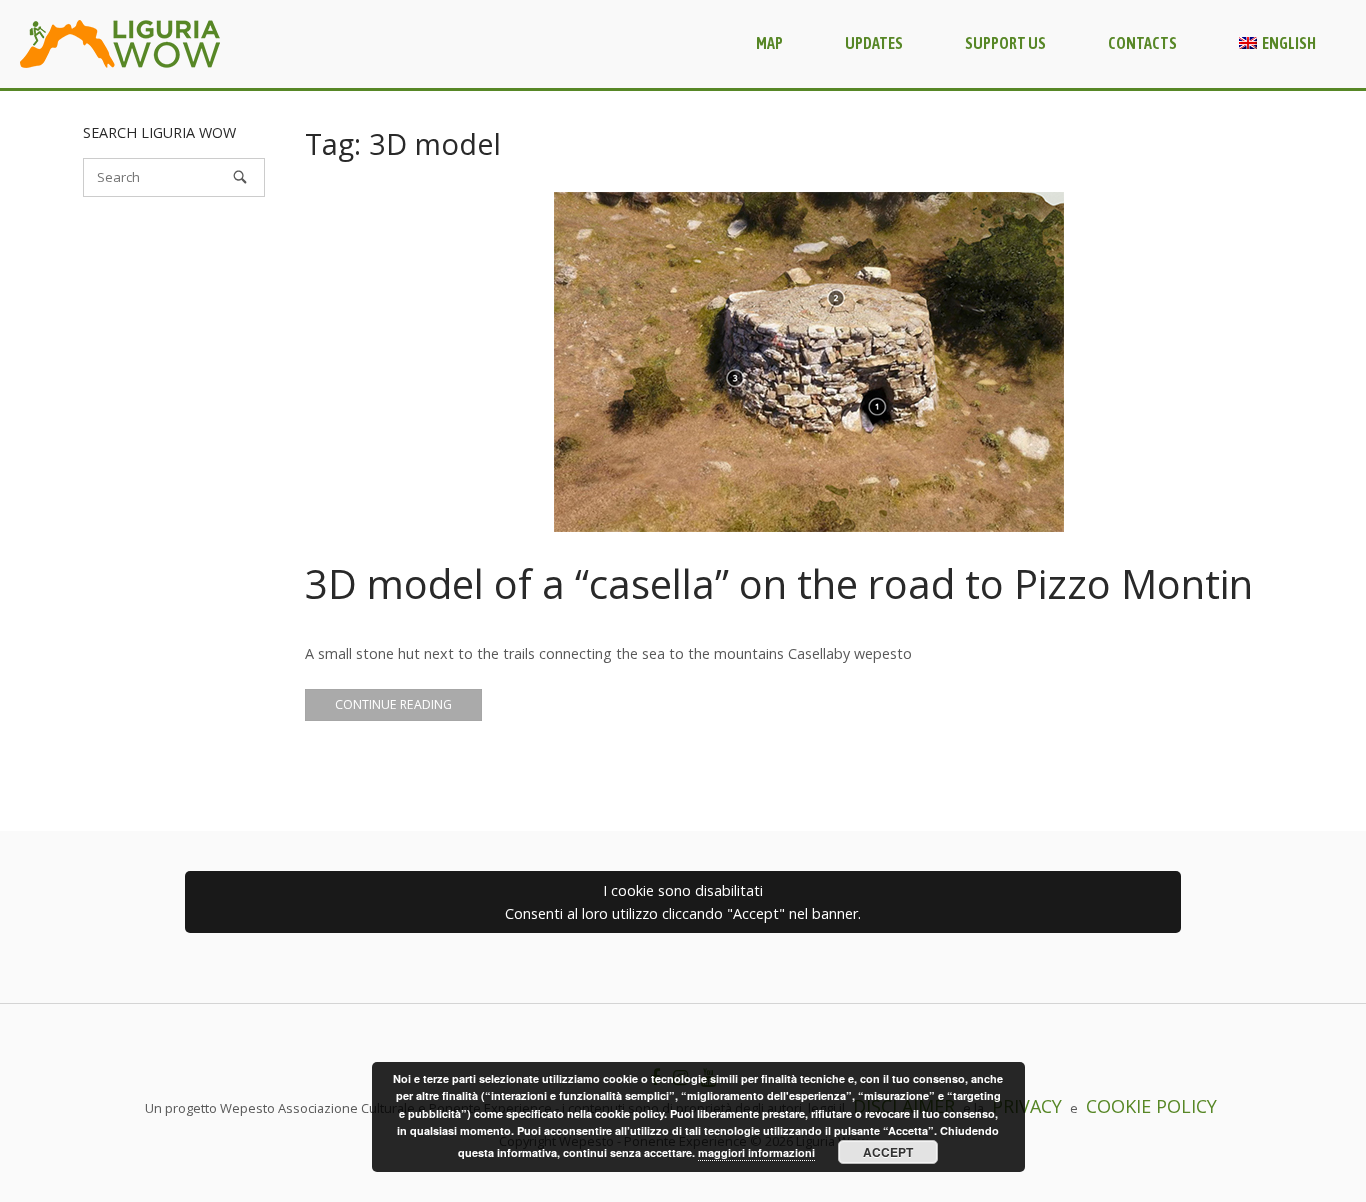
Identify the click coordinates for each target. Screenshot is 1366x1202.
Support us (1005, 43)
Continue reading (393, 704)
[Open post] (809, 362)
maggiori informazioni (756, 1152)
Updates (874, 43)
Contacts (1142, 43)
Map (769, 43)
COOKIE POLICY (1151, 1106)
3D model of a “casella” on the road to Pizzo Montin (779, 583)
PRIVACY (1027, 1106)
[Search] (240, 177)
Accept (888, 1152)
